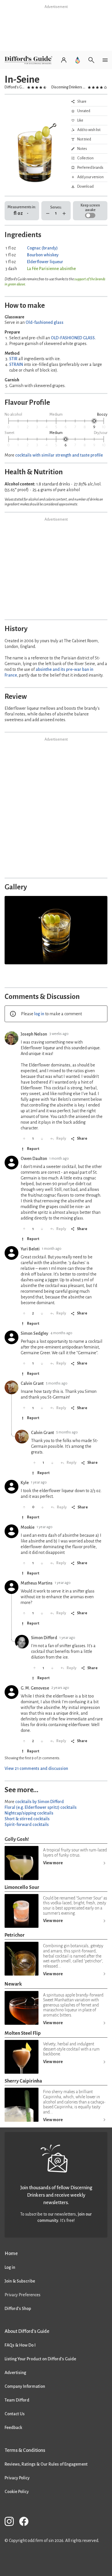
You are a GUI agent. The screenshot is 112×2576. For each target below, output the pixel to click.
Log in (10, 2267)
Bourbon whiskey (43, 255)
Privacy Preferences (23, 2295)
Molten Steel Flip (23, 2033)
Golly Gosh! (17, 1839)
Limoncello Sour (22, 1887)
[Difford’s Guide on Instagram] (11, 2522)
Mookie (28, 1527)
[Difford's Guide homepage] (30, 60)
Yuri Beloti (30, 1249)
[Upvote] (24, 1139)
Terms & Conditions (25, 2450)
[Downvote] (42, 1139)
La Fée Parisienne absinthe (51, 269)
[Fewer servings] (48, 214)
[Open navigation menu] (105, 60)
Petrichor (15, 1935)
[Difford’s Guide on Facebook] (26, 2522)
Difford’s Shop (18, 2309)
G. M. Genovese (35, 1688)
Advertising (15, 2373)
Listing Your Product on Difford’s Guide (40, 2359)
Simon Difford (44, 1638)
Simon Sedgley (34, 1333)
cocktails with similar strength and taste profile (59, 455)
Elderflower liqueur (45, 262)
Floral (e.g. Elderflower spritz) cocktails (41, 1807)
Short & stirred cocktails (27, 1819)
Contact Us (15, 2414)
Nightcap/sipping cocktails (29, 1813)
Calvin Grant (32, 1383)
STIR (13, 359)
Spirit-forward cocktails (27, 1825)
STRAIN (16, 364)
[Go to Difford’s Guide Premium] (78, 60)
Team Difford (17, 2400)
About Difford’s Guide (27, 2331)
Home (11, 2253)
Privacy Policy (17, 2478)
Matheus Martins (37, 1583)
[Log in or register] (64, 60)
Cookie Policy (17, 2492)
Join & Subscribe (20, 2281)
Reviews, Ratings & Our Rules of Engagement (46, 2464)
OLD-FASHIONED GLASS (73, 338)
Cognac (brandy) (42, 248)
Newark (13, 1984)
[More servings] (64, 214)
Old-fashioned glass (45, 322)
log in (39, 1014)
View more (53, 1863)
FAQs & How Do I (20, 2345)
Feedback (13, 2428)
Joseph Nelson (34, 1034)
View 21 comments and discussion (36, 1768)
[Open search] (91, 60)
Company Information (25, 2386)
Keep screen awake (90, 208)
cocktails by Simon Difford (39, 1802)
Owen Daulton (34, 1159)
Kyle (25, 1483)
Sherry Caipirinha (23, 2081)
